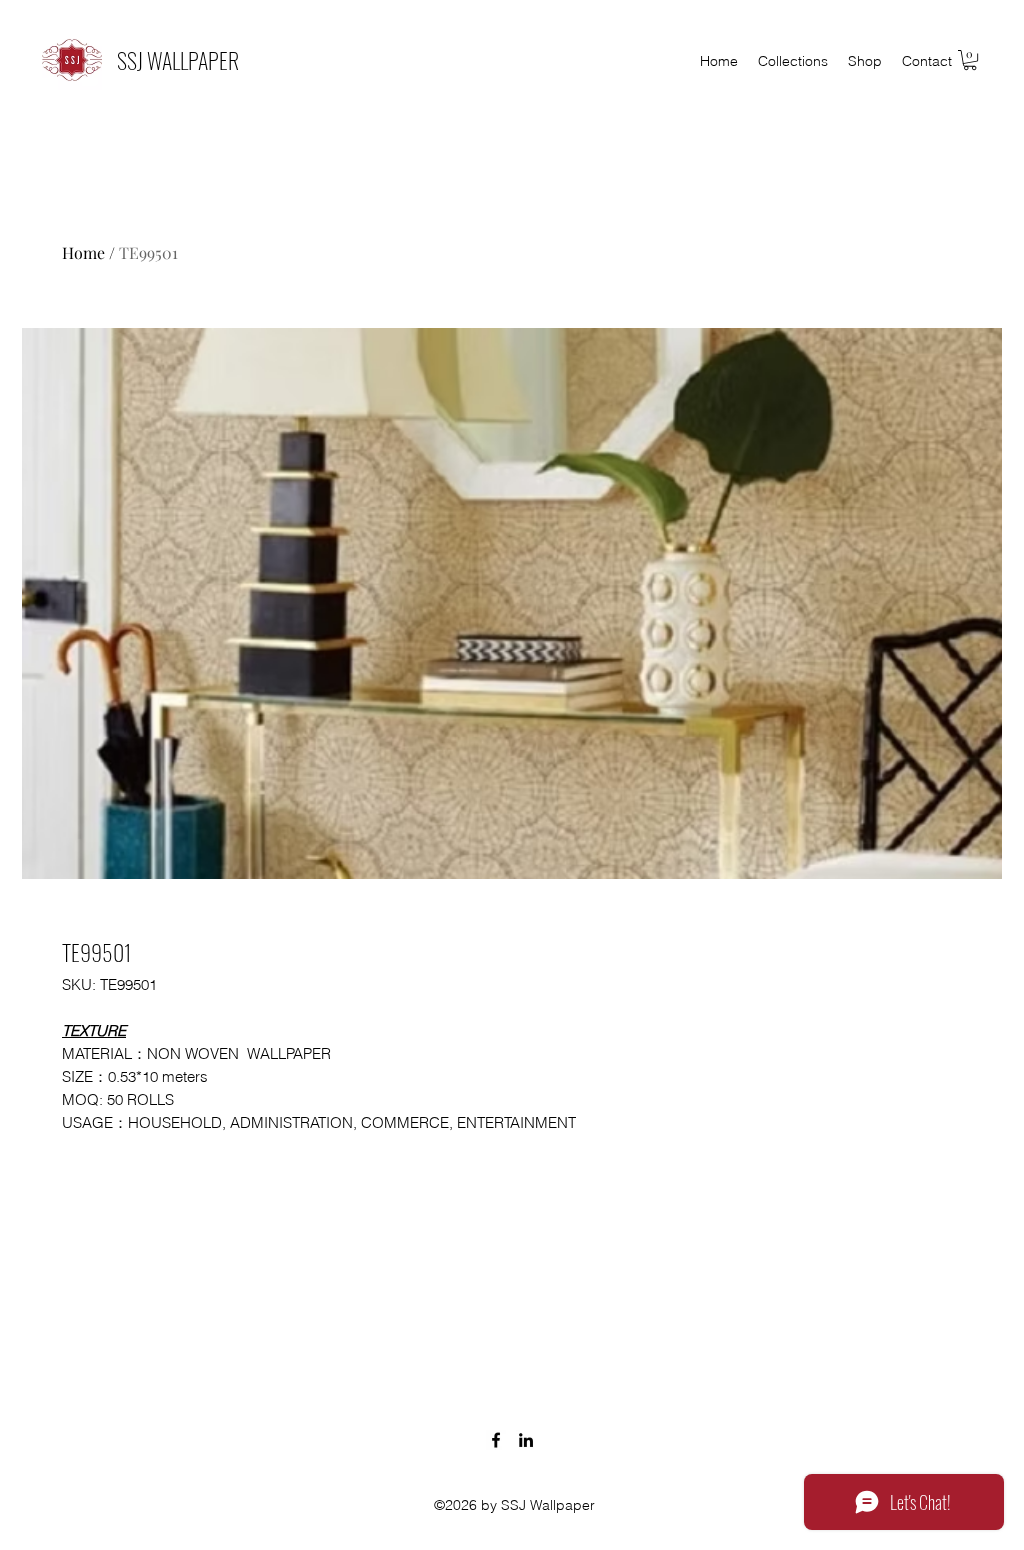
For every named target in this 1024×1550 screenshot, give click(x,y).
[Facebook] (496, 1440)
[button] (970, 60)
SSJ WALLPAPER (178, 60)
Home (83, 252)
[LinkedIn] (526, 1440)
